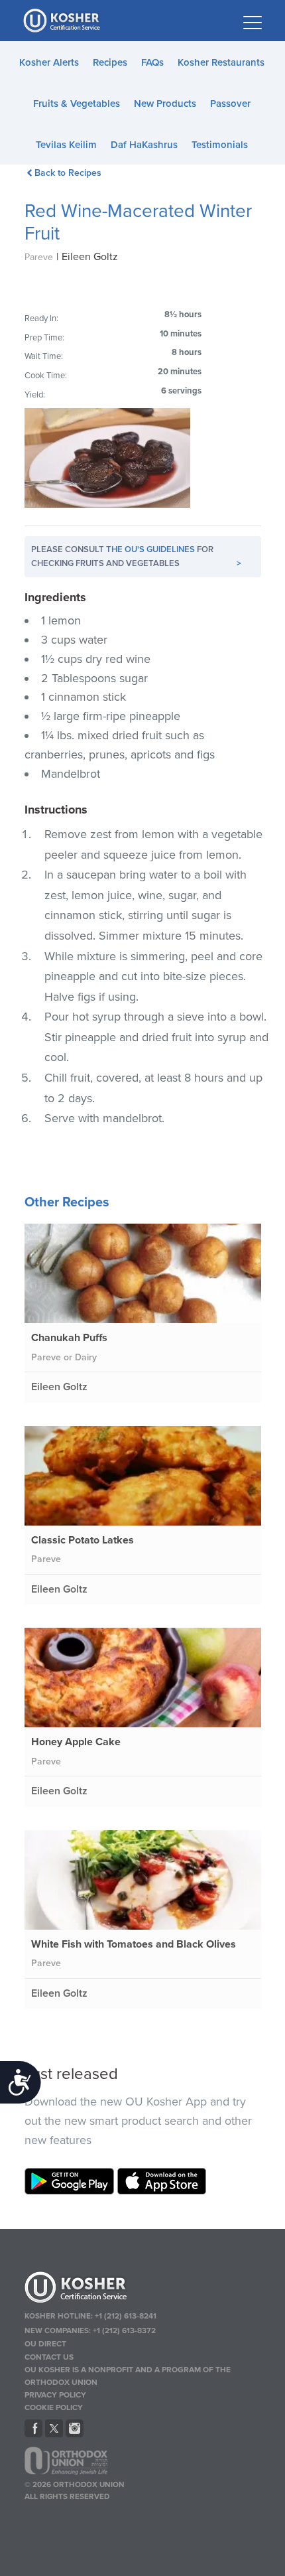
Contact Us (49, 2357)
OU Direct (45, 2344)
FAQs (152, 62)
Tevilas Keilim (66, 145)
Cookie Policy (54, 2407)
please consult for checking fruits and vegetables (136, 556)
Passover (230, 104)
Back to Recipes (68, 173)
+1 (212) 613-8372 (124, 2330)
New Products (165, 104)
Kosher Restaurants (221, 62)
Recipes (110, 62)
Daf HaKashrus (144, 145)
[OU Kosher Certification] (63, 21)
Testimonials (220, 145)
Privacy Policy (55, 2395)
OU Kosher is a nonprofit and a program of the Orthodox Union (128, 2376)
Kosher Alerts (49, 62)
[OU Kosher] (143, 2289)
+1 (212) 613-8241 (126, 2316)
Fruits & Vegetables (77, 104)
